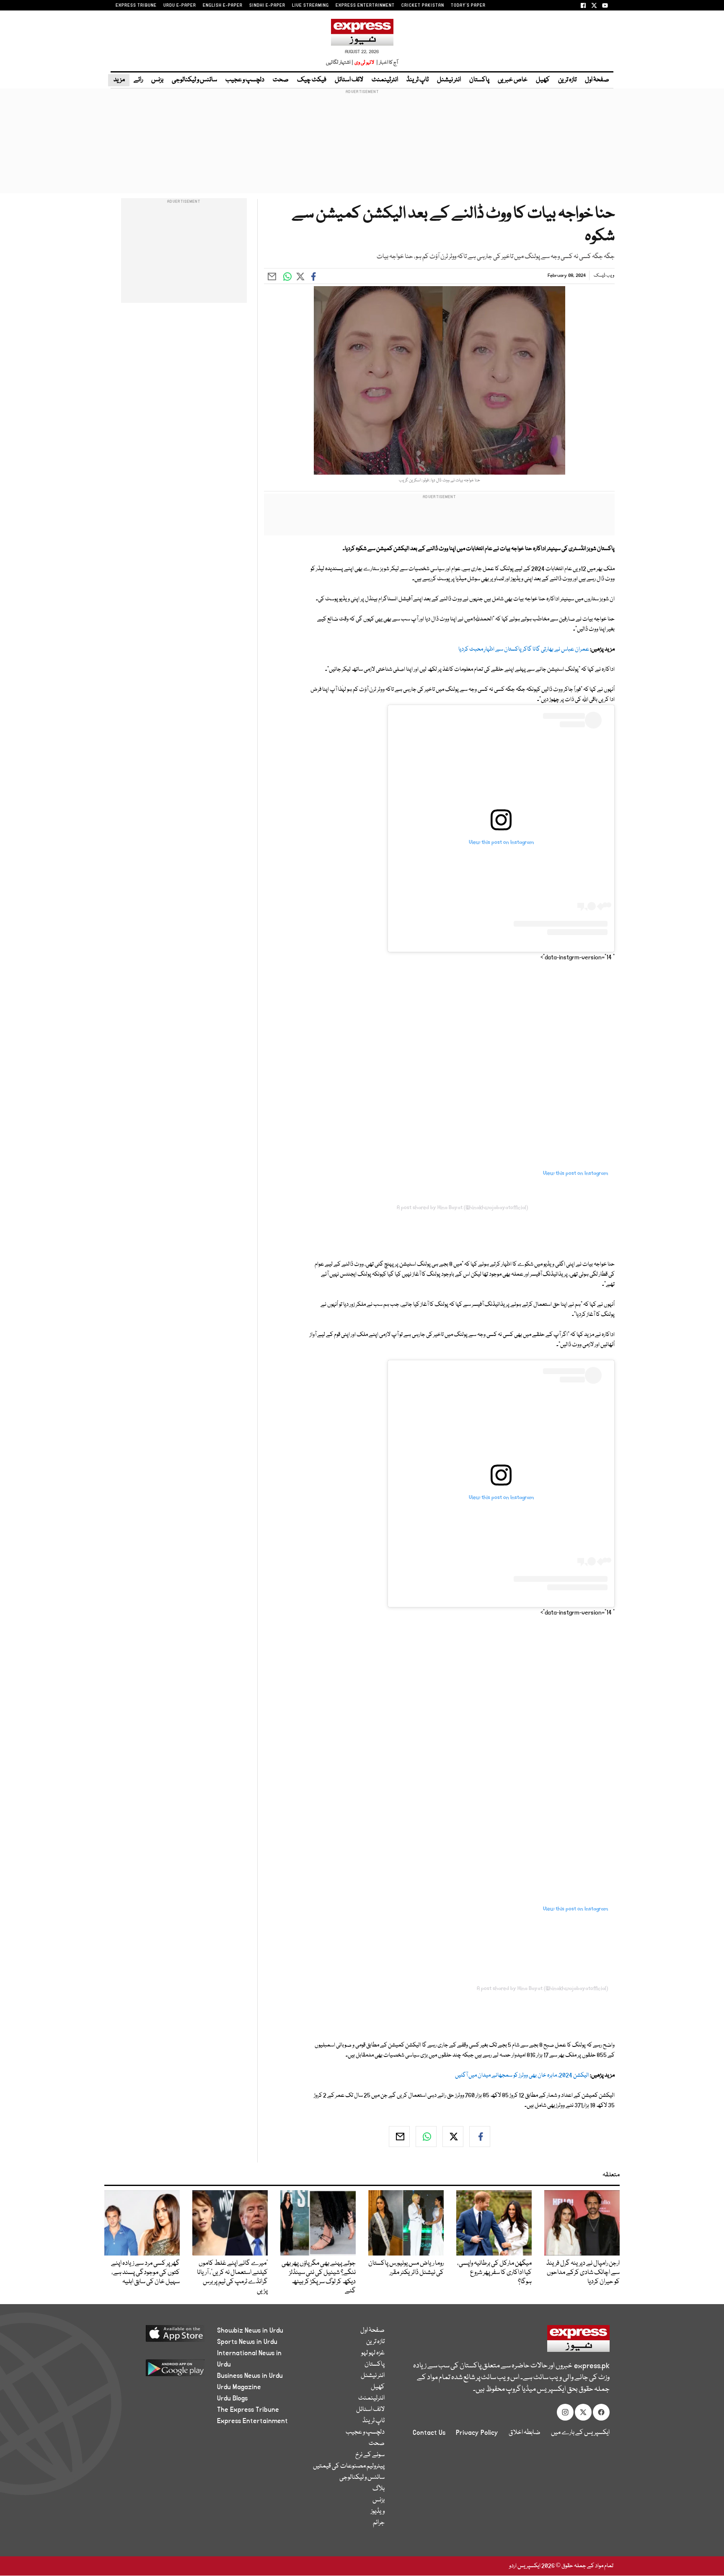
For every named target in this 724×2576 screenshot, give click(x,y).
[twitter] (453, 2137)
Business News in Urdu (250, 2376)
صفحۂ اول (597, 80)
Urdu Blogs (232, 2398)
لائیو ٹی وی (364, 63)
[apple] (159, 2337)
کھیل (543, 80)
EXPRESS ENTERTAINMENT (365, 5)
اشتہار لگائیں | (340, 63)
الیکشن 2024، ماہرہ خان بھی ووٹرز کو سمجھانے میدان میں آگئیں (522, 2075)
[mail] (399, 2137)
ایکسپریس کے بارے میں (580, 2433)
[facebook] (480, 2137)
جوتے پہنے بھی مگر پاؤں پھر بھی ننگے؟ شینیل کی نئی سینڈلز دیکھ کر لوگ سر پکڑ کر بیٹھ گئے (319, 2277)
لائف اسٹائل (349, 80)
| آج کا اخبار (387, 63)
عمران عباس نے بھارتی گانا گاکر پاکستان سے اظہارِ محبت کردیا (524, 649)
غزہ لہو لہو (373, 2353)
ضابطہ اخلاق (525, 2433)
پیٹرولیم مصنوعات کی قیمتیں (349, 2466)
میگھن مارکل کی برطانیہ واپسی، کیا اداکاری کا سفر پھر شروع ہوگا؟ (494, 2273)
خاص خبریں (513, 80)
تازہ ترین (567, 80)
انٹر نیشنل (449, 80)
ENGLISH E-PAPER (223, 5)
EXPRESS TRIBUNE (136, 5)
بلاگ (379, 2489)
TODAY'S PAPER (468, 5)
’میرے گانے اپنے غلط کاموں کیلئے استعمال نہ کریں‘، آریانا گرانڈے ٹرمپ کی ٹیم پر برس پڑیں (232, 2277)
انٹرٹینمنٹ (385, 80)
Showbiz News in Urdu (250, 2331)
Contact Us (429, 2433)
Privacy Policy (477, 2433)
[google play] (159, 2371)
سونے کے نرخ (370, 2455)
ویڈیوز (378, 2511)
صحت (281, 80)
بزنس (157, 80)
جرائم (379, 2523)
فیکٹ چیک (312, 80)
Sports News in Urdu (247, 2342)
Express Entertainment (252, 2421)
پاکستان (479, 80)
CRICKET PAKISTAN (423, 5)
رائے (138, 80)
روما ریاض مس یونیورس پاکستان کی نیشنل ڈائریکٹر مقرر (406, 2268)
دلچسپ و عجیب (245, 80)
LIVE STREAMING (310, 5)
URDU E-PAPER (180, 5)
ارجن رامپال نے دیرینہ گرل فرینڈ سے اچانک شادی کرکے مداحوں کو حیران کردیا (583, 2273)
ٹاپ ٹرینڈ (418, 80)
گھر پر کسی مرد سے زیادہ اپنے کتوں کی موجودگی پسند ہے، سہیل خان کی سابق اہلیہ (145, 2273)
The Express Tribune (248, 2410)
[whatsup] (426, 2137)
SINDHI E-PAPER (267, 5)
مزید (119, 80)
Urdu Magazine (239, 2387)
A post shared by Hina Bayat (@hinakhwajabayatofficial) (462, 1208)
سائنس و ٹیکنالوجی (194, 80)
